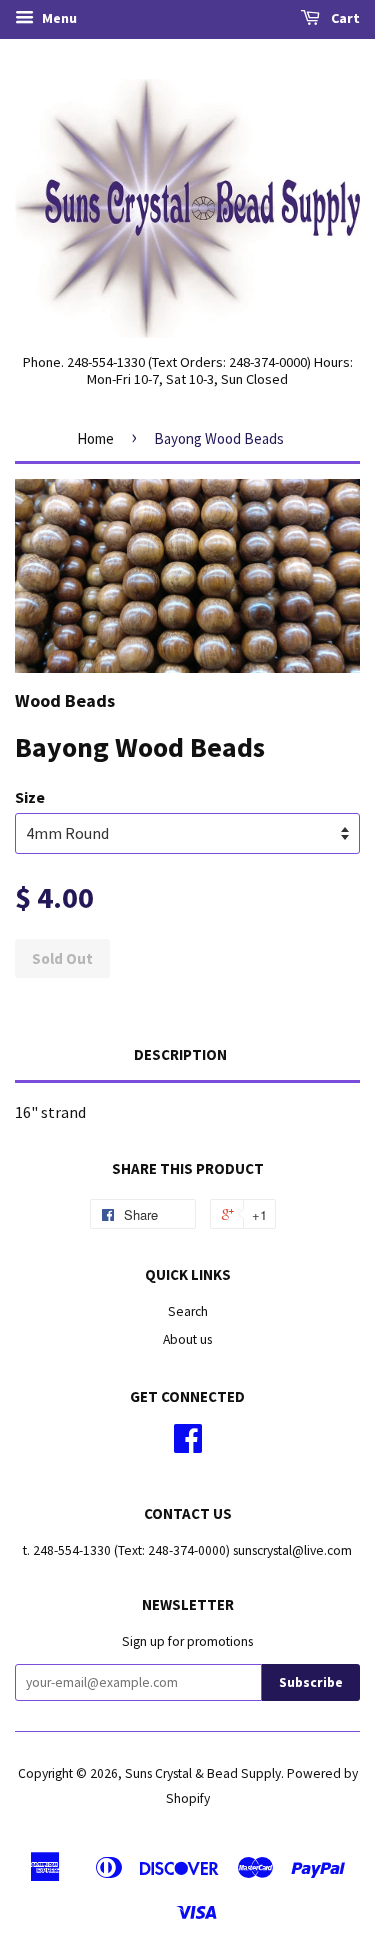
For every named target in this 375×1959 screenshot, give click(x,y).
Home (95, 438)
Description (180, 1054)
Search (188, 1311)
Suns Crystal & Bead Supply (203, 1773)
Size (30, 797)
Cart (344, 18)
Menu (58, 18)
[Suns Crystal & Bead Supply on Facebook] (188, 1445)
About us (187, 1339)
